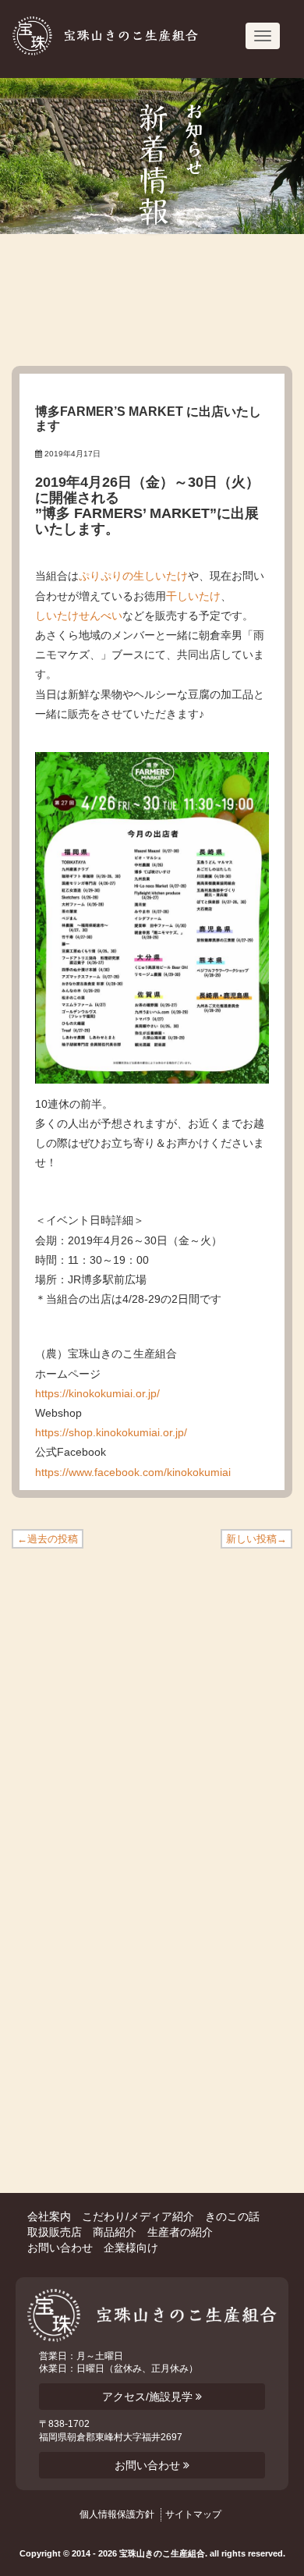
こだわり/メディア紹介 (138, 2216)
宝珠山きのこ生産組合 (110, 36)
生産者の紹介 (180, 2232)
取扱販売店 (55, 2232)
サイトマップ (193, 2514)
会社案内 (49, 2216)
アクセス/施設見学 (149, 2397)
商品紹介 (115, 2232)
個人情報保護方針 (117, 2514)
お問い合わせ (60, 2248)
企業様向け (131, 2248)
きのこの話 (232, 2216)
